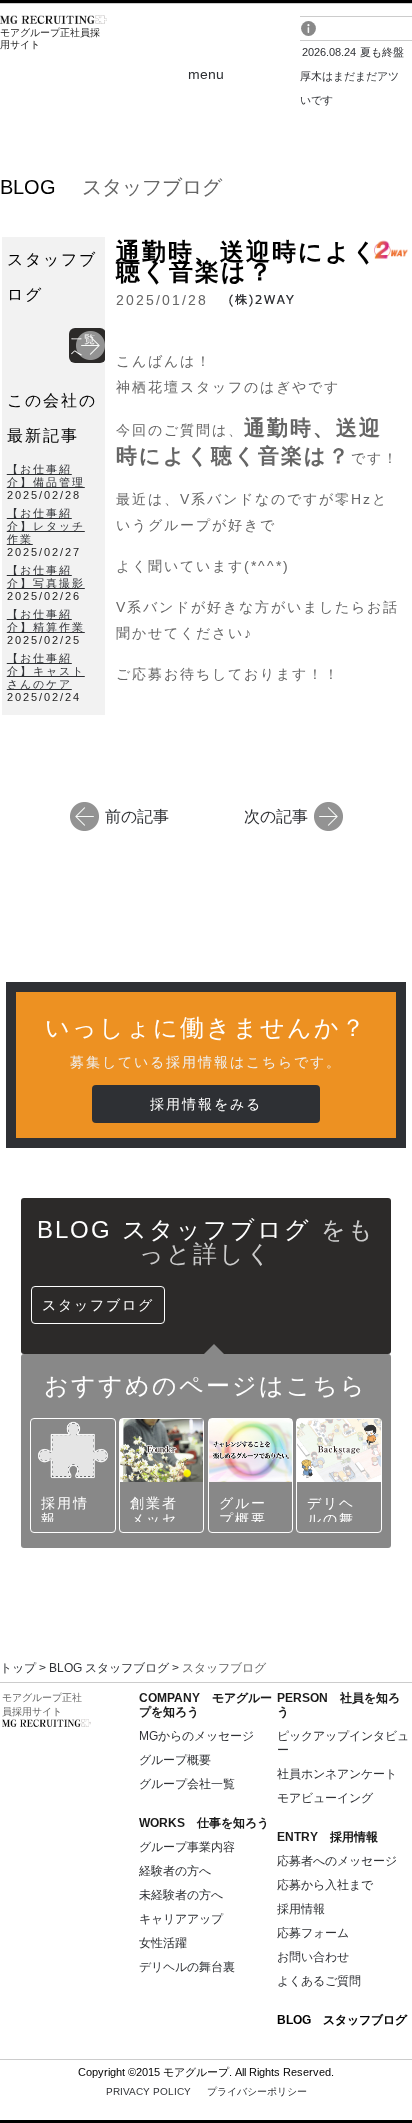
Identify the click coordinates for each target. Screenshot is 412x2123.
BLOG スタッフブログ (109, 1668)
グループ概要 (175, 1760)
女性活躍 (163, 1943)
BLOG (342, 2020)
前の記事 (137, 815)
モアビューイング (325, 1798)
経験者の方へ (175, 1871)
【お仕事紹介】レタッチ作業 (46, 526)
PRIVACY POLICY (206, 2091)
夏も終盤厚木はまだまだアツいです (352, 76)
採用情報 (301, 1909)
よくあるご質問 (319, 1981)
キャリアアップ (181, 1919)
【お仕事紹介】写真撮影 (46, 576)
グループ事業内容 (187, 1847)
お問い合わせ (313, 1957)
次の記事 (276, 815)
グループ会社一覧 (187, 1784)
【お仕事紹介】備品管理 (46, 475)
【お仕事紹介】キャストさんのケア (46, 671)
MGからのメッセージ (196, 1736)
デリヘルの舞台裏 (187, 1967)
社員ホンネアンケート (337, 1774)
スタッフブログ (98, 1305)
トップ (18, 1668)
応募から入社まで (325, 1885)
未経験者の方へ (181, 1895)
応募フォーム (313, 1933)
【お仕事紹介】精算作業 (46, 620)
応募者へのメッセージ (337, 1861)
